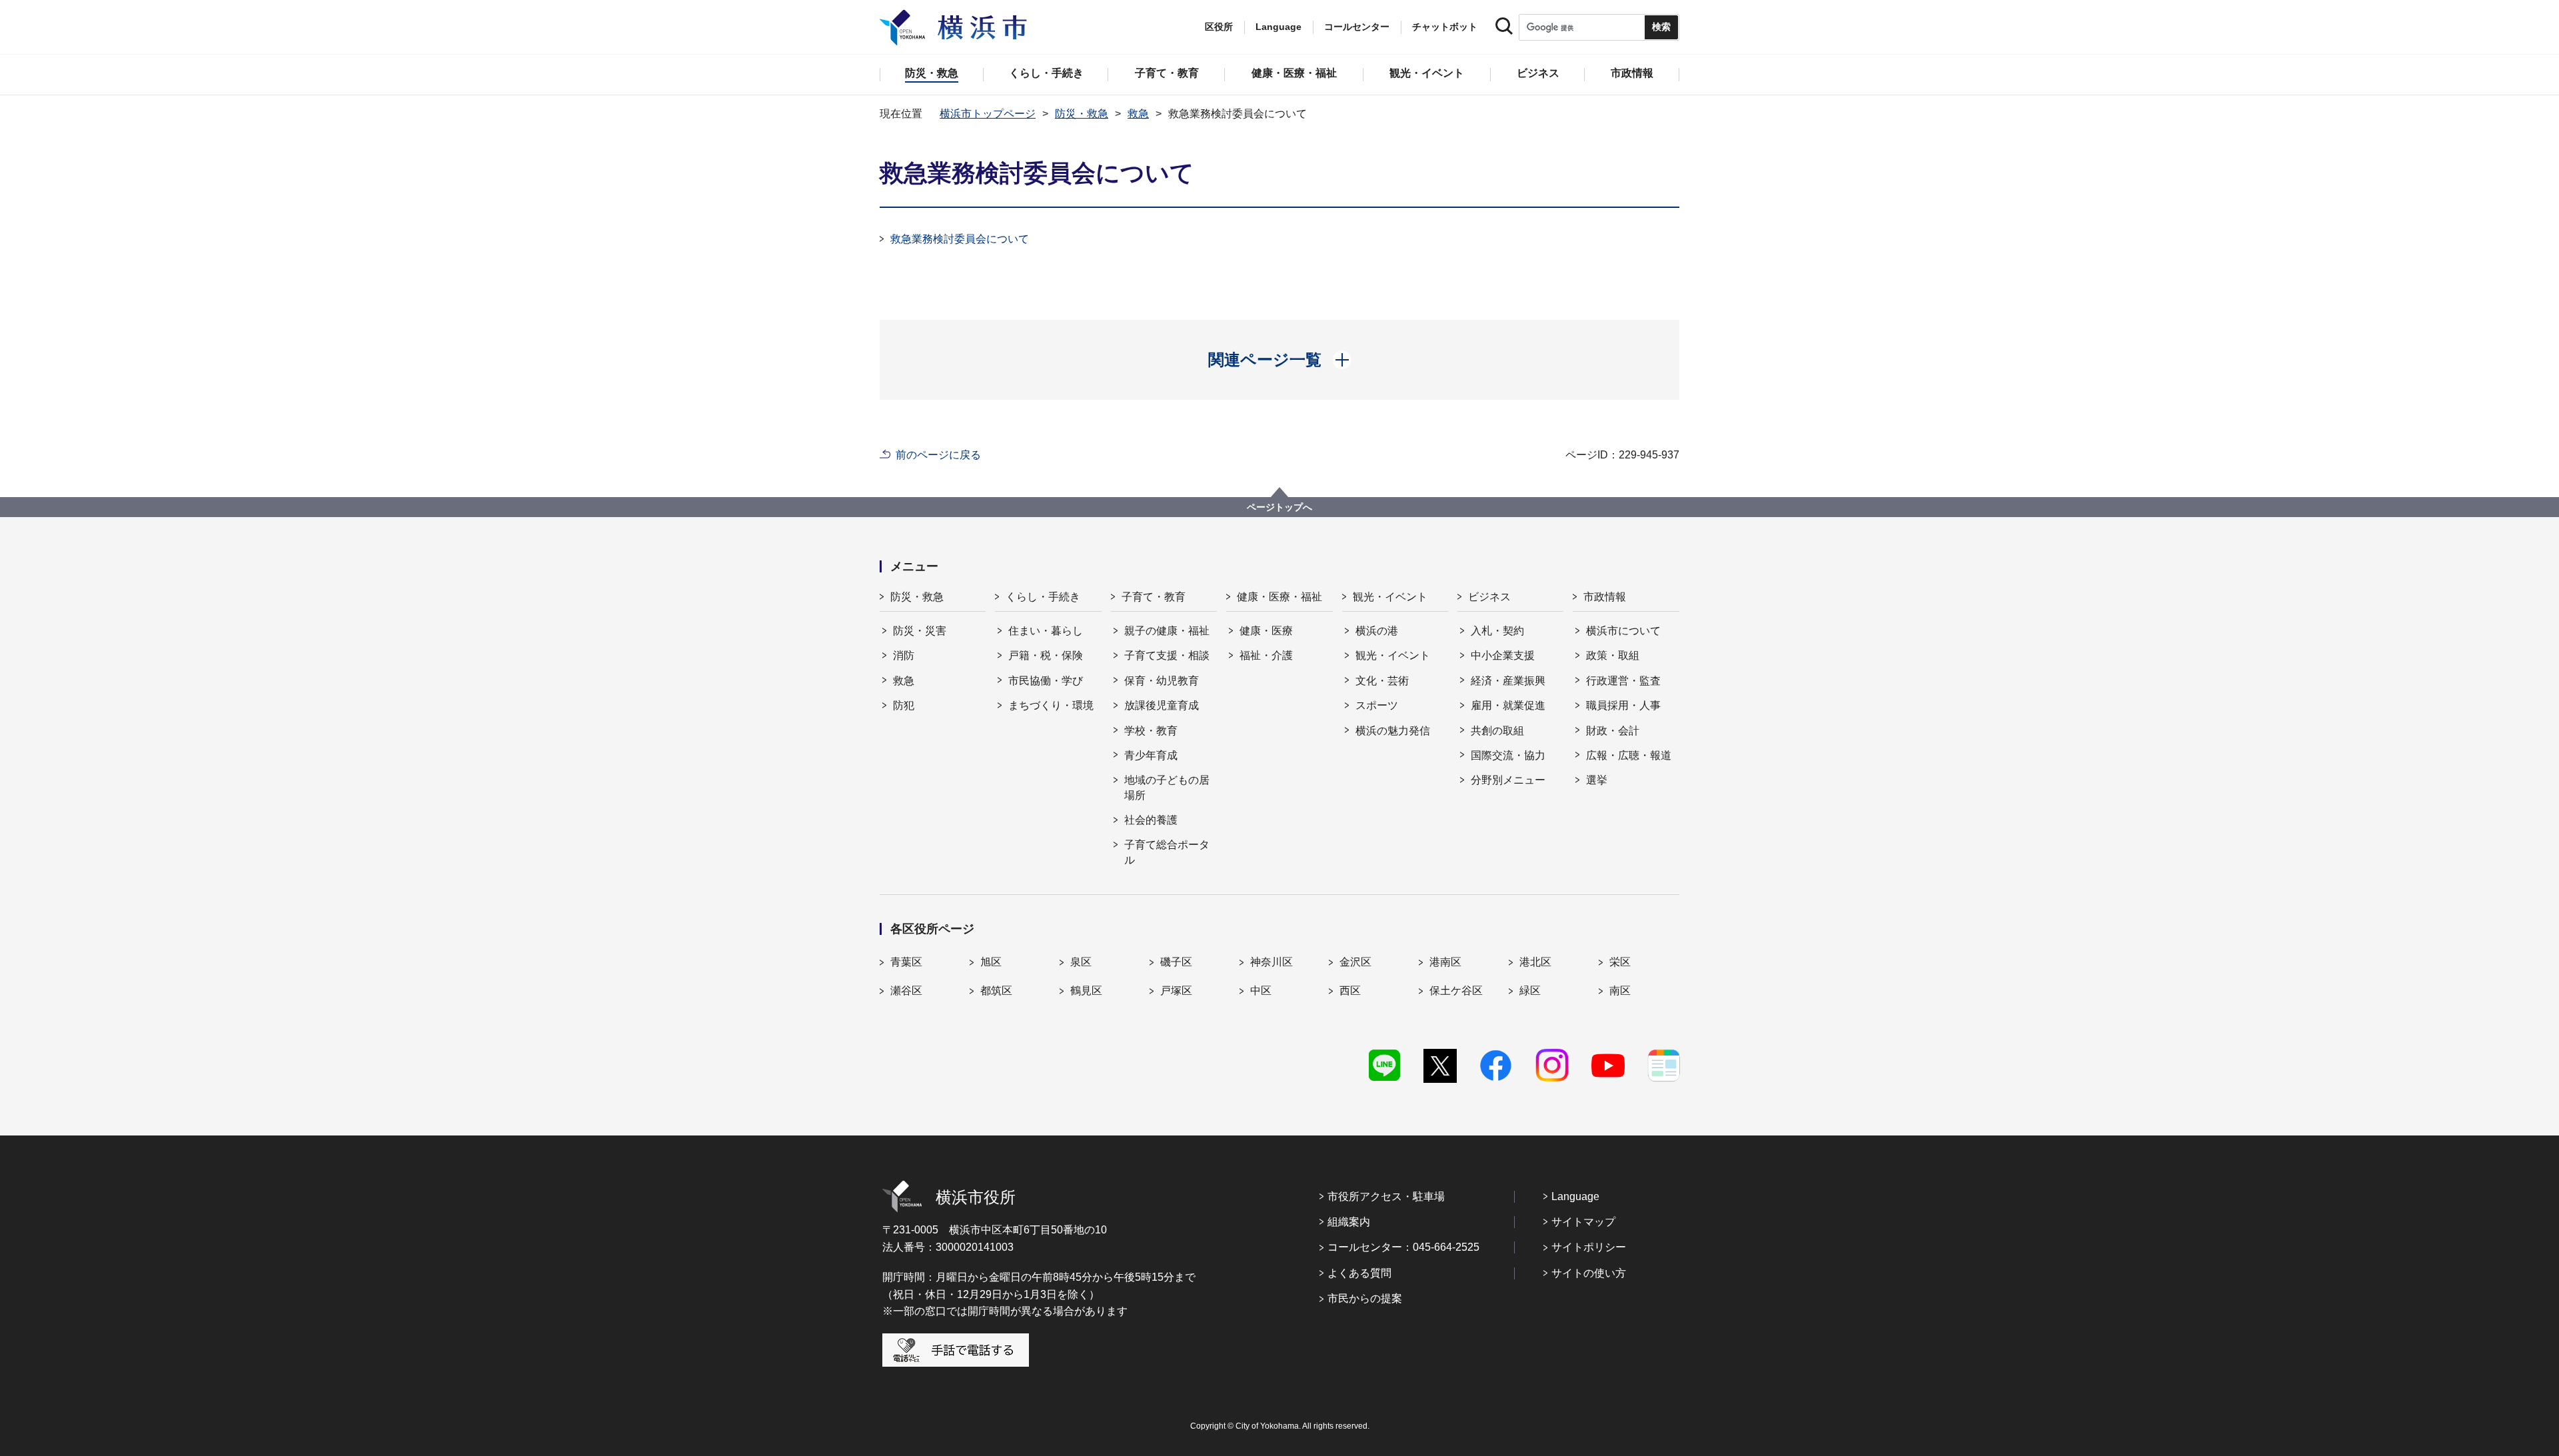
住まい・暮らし (1046, 631)
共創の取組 (1497, 731)
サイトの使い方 (1589, 1273)
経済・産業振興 (1508, 681)
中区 (1261, 991)
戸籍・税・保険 (1046, 655)
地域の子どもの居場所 (1167, 787)
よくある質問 (1359, 1273)
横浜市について (1623, 631)
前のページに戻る (938, 455)
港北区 (1535, 962)
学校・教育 (1151, 731)
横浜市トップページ (988, 114)
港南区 (1445, 962)
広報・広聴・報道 (1629, 755)
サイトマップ (1583, 1222)
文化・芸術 (1382, 681)
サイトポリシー (1589, 1247)
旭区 (991, 962)
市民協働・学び (1046, 681)
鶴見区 (1086, 991)
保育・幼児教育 (1162, 681)
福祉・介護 (1266, 655)
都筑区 (996, 991)
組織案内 (1349, 1222)
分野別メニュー (1508, 780)
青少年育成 (1151, 755)
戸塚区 (1176, 991)
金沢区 (1355, 962)
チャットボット (1445, 27)
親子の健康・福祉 (1167, 631)
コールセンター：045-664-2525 (1403, 1247)
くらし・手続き (1043, 597)
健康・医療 (1266, 631)
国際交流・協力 (1508, 755)
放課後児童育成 (1162, 705)
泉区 (1081, 962)
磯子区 (1176, 962)
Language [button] (1279, 27)
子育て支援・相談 (1167, 655)
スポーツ (1377, 705)
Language (1575, 1196)
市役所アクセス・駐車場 (1386, 1196)
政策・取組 (1613, 655)
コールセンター (1357, 27)
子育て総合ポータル (1167, 852)
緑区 (1530, 991)
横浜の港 (1377, 631)
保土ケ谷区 (1456, 991)
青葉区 (906, 962)
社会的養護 (1151, 820)
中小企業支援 (1503, 655)
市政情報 (1605, 597)
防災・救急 (1082, 114)
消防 (904, 655)
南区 (1620, 991)
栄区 (1620, 962)
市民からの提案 (1365, 1298)
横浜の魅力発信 (1393, 731)
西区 (1350, 991)
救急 (1138, 114)
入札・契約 (1497, 631)
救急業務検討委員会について (960, 239)
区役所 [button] (1219, 27)
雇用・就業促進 (1508, 705)
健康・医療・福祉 (1279, 597)
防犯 (904, 705)
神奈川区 (1272, 962)
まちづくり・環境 (1051, 705)
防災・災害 (920, 631)
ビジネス (1489, 597)
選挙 (1597, 780)
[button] (1280, 360)
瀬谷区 (906, 991)
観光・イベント (1390, 597)
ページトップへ (1279, 507)
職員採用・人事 (1623, 705)
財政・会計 (1613, 731)
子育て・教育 (1154, 597)
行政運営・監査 (1623, 681)
